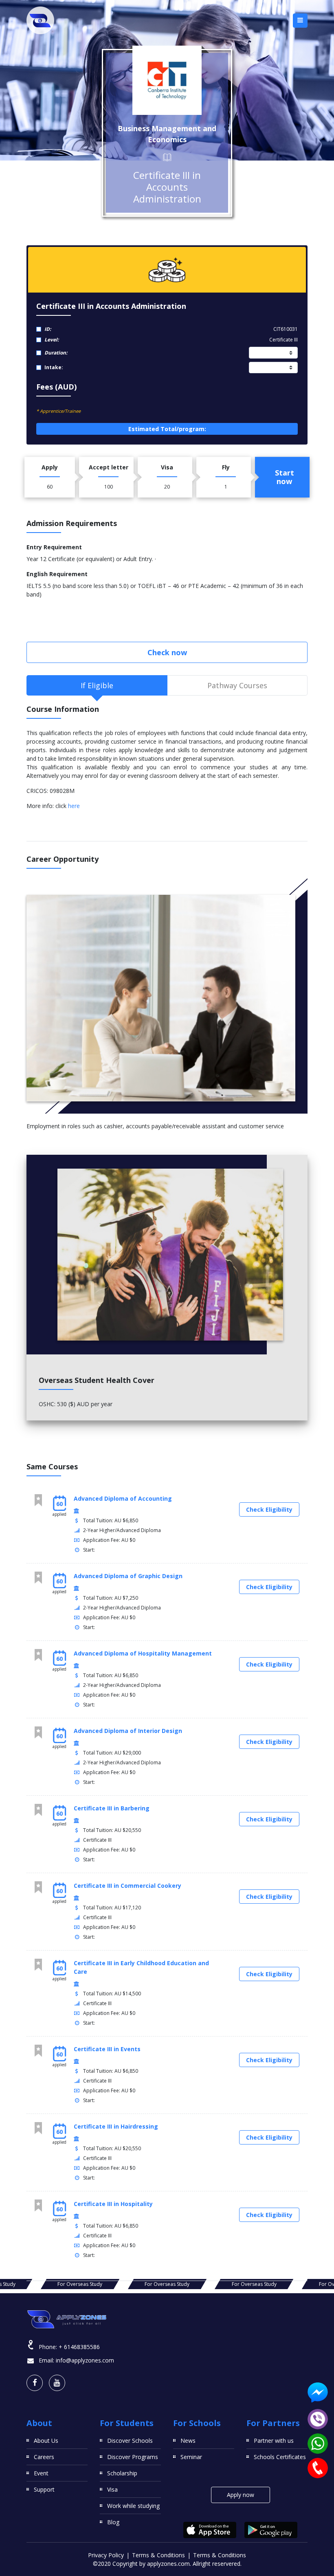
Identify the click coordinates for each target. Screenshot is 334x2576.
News (188, 2441)
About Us (46, 2441)
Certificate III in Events (107, 2049)
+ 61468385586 (79, 2347)
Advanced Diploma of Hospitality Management (143, 1653)
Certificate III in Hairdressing (116, 2126)
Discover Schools (130, 2441)
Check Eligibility (269, 1509)
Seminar (191, 2457)
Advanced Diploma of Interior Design (128, 1731)
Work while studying (133, 2506)
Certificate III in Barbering (112, 1808)
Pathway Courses (237, 685)
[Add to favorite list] (38, 1500)
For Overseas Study (80, 2284)
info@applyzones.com (85, 2360)
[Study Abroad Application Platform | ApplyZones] (40, 20)
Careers (44, 2457)
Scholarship (122, 2473)
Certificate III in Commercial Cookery (127, 1886)
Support (44, 2489)
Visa (112, 2489)
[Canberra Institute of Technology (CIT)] (167, 80)
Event (41, 2473)
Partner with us (274, 2441)
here (74, 806)
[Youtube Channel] (57, 2383)
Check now (167, 652)
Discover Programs (133, 2457)
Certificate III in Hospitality (113, 2204)
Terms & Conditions (158, 2555)
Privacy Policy (106, 2555)
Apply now (241, 2495)
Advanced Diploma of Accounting (123, 1498)
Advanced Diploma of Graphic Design (128, 1576)
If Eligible (97, 685)
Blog (113, 2522)
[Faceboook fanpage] (35, 2383)
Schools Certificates (280, 2457)
